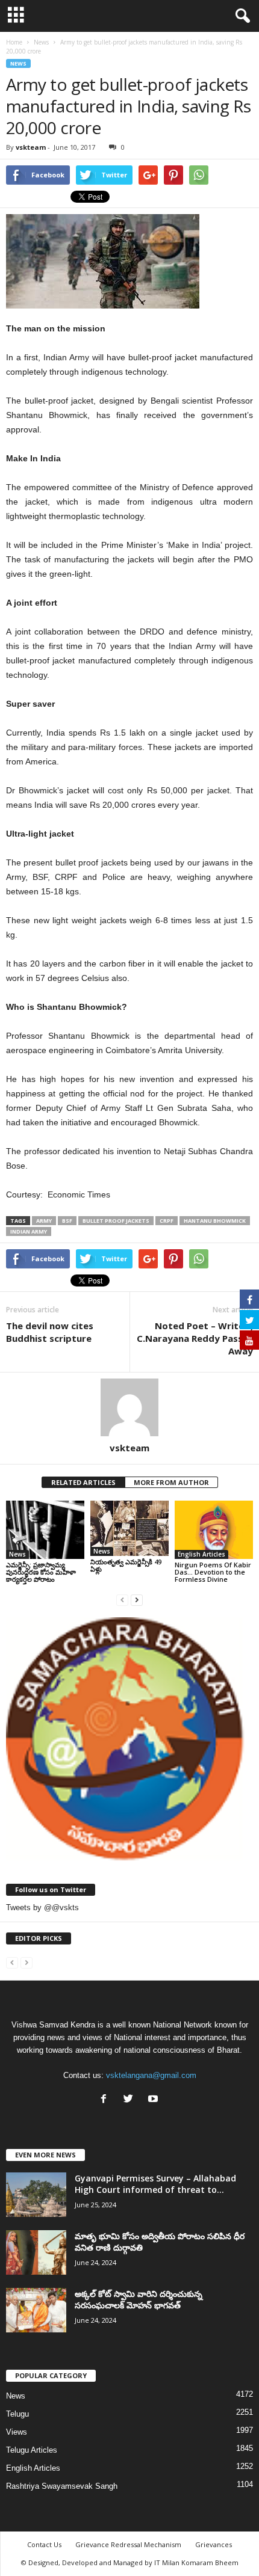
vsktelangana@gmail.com (151, 2075)
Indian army (29, 1231)
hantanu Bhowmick (215, 1221)
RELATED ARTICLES (83, 1482)
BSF (67, 1221)
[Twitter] (131, 2100)
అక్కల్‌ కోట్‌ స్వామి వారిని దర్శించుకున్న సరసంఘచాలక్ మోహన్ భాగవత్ (139, 2299)
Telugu (17, 2414)
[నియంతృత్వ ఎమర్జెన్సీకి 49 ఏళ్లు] (129, 1528)
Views (17, 2432)
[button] (240, 16)
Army (44, 1221)
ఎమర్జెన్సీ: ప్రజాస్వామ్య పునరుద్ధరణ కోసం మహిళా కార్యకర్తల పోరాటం (41, 1572)
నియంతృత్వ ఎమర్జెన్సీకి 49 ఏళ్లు (126, 1565)
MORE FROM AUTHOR (171, 1482)
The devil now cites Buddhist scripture (50, 1332)
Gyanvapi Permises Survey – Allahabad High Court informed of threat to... (155, 2184)
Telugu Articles (32, 2450)
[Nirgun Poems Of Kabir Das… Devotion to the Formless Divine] (214, 1530)
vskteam (31, 147)
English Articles (201, 1554)
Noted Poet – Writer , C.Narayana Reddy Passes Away (195, 1338)
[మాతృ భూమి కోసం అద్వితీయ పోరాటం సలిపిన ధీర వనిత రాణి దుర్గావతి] (36, 2253)
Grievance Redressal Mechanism (128, 2544)
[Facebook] (106, 2100)
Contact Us (44, 2544)
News (18, 63)
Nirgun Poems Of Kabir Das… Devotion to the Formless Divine (213, 1572)
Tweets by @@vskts (42, 1907)
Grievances (214, 2544)
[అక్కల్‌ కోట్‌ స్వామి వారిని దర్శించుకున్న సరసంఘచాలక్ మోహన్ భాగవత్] (36, 2310)
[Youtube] (154, 2100)
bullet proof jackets (116, 1221)
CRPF (167, 1221)
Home (14, 42)
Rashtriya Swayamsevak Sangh (62, 2486)
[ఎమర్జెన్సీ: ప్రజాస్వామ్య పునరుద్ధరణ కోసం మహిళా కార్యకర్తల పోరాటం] (45, 1530)
